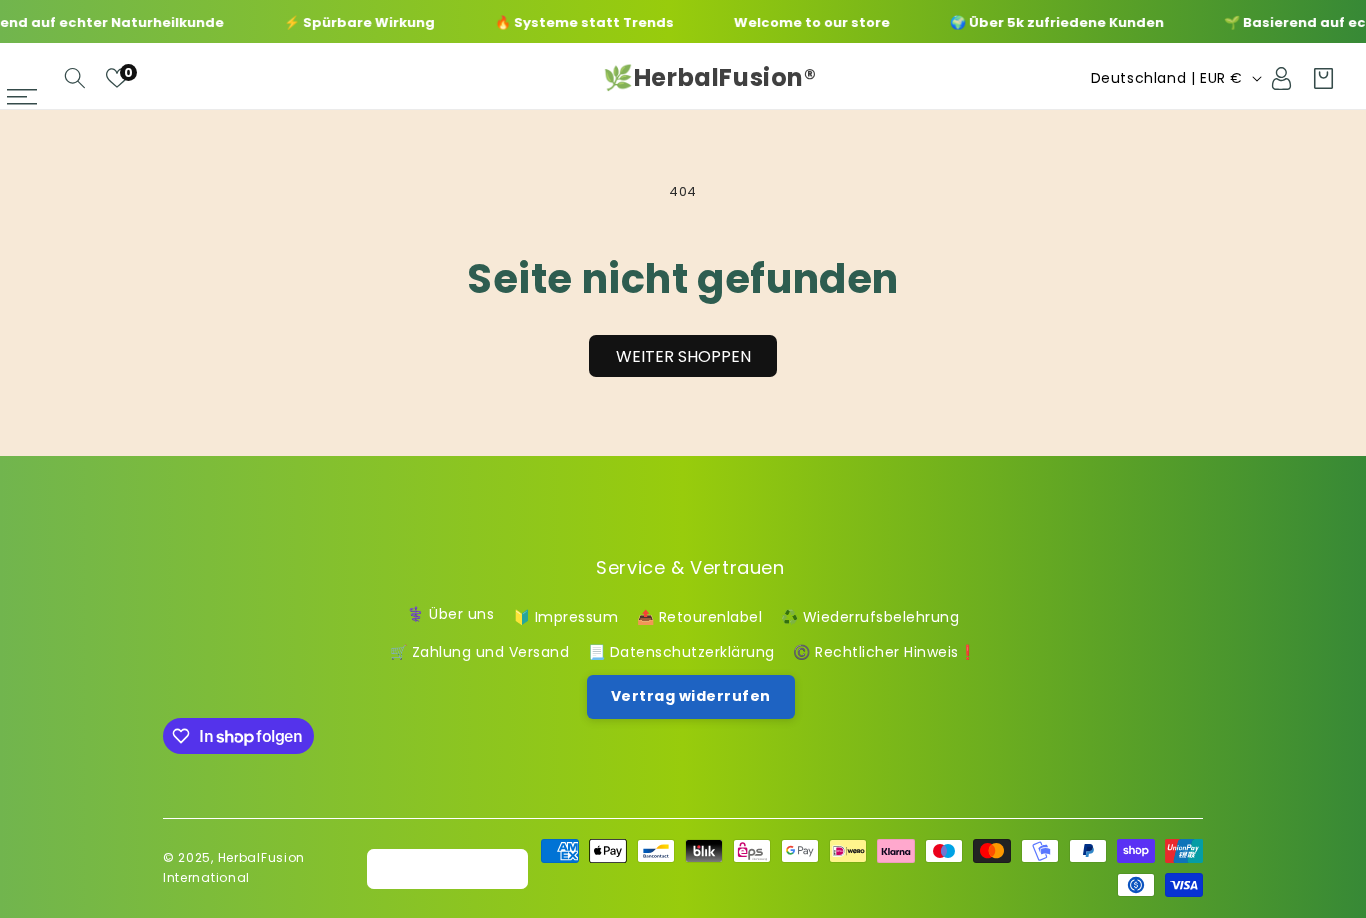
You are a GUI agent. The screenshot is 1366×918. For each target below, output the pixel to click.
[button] (75, 78)
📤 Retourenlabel (700, 616)
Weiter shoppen (683, 356)
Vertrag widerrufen (691, 695)
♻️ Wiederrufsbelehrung (870, 616)
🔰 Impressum (566, 616)
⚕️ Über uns (450, 614)
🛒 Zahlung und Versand (480, 651)
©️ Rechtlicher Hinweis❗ (884, 651)
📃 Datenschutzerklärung (681, 651)
